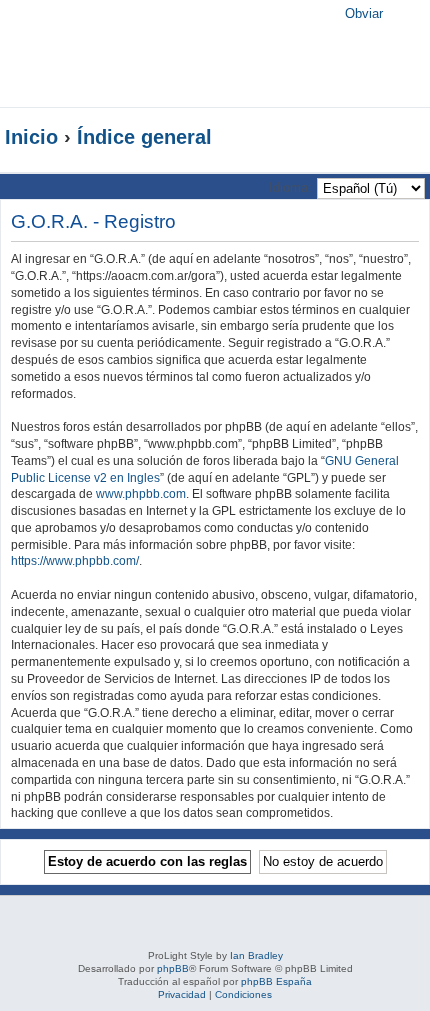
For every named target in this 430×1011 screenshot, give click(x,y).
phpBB (173, 968)
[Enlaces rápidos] (384, 137)
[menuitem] (401, 60)
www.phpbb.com (141, 494)
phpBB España (276, 981)
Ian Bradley (256, 955)
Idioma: (290, 187)
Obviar (364, 13)
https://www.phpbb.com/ (75, 561)
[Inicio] (144, 53)
